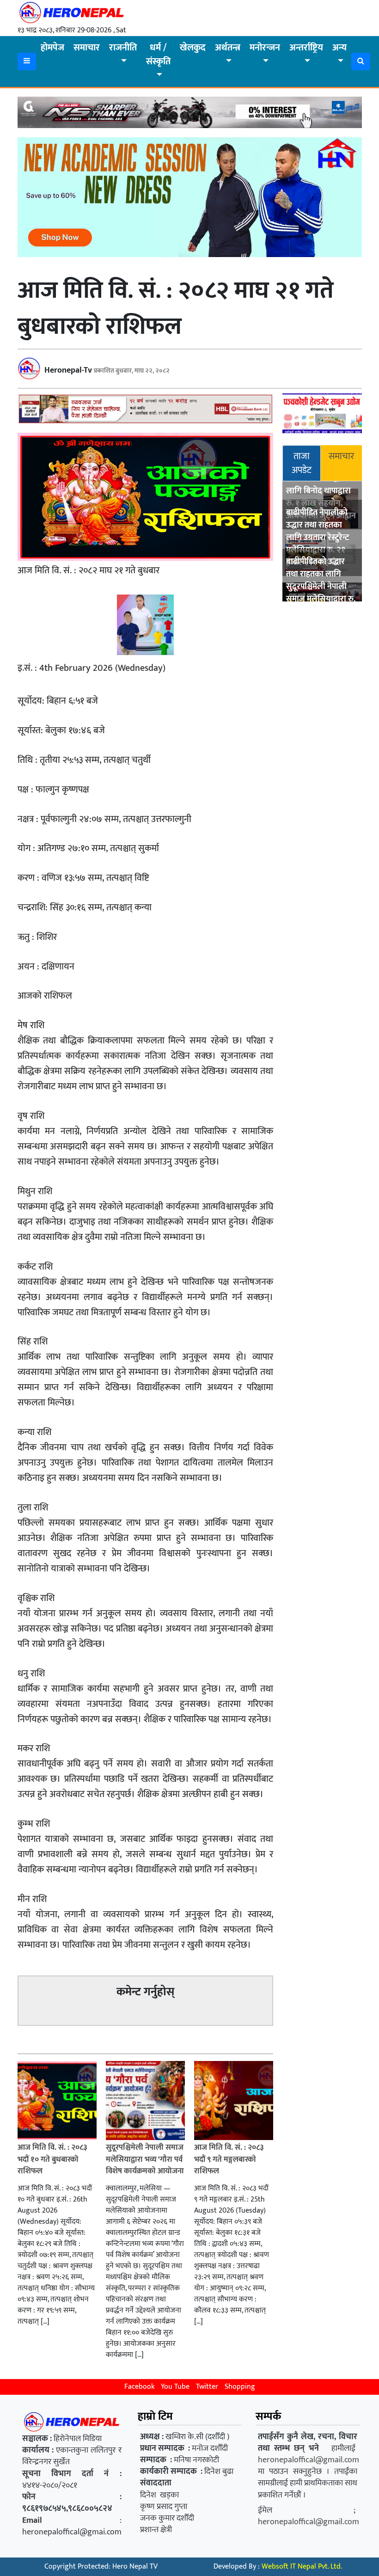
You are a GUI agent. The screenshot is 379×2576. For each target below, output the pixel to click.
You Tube (175, 2387)
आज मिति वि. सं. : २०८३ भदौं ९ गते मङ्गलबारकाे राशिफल (229, 2159)
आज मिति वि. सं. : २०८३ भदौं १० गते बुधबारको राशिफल (52, 2159)
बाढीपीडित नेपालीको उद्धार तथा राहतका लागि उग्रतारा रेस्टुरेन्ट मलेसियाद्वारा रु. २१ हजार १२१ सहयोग (318, 538)
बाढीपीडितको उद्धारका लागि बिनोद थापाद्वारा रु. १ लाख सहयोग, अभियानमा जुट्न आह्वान (321, 497)
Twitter (207, 2387)
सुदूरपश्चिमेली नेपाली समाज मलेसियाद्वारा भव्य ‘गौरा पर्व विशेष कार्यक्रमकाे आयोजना (145, 2159)
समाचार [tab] (341, 456)
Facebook (139, 2387)
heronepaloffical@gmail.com (309, 2460)
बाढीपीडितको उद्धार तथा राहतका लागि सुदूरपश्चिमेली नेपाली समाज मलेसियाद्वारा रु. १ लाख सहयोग (321, 587)
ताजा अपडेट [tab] (302, 463)
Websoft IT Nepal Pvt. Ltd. (302, 2567)
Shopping (240, 2387)
